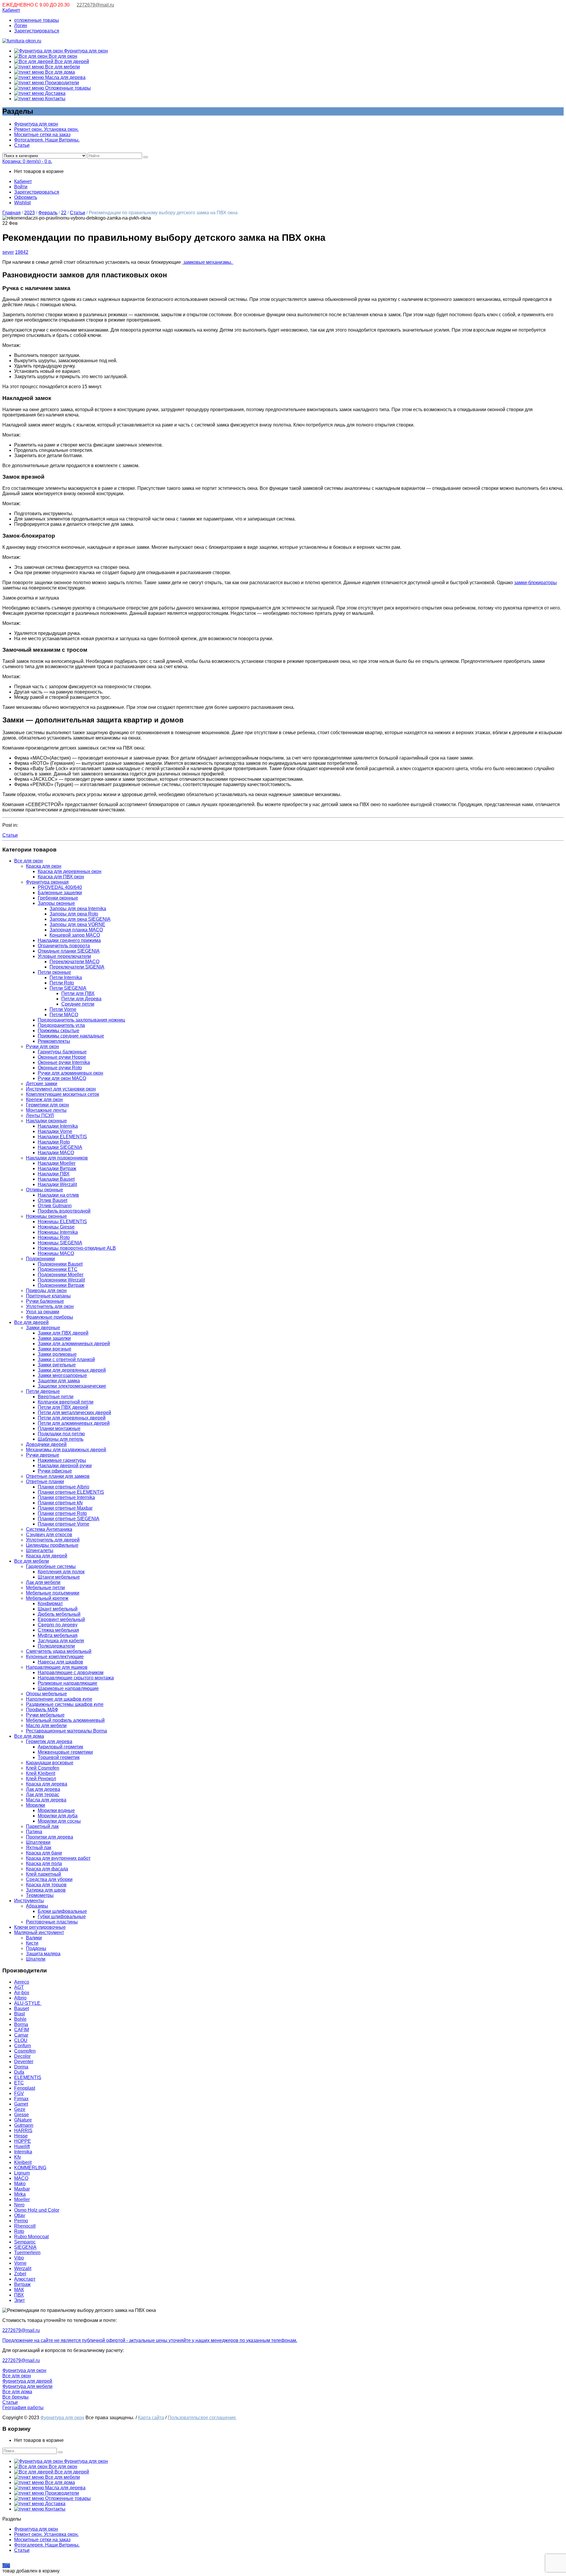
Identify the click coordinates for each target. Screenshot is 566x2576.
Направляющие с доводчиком (71, 1672)
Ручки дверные (43, 1455)
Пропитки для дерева (50, 1837)
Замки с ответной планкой (66, 1359)
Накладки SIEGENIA (60, 1147)
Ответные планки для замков (58, 1476)
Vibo (19, 2258)
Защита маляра (43, 1954)
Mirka (20, 2194)
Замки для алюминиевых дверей (74, 1344)
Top (6, 2566)
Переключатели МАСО (74, 962)
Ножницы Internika (58, 1232)
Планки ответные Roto (62, 1513)
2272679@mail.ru (95, 5)
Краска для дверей (47, 1556)
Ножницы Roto (54, 1237)
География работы (23, 2408)
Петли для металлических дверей (74, 1413)
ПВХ (19, 2295)
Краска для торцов (46, 1885)
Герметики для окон (47, 1105)
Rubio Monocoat (31, 2237)
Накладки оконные (46, 1121)
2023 (29, 213)
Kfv (18, 2157)
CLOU (21, 2040)
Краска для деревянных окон (70, 871)
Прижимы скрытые (59, 1031)
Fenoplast (25, 2088)
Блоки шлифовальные (62, 1911)
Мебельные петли (45, 1588)
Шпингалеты (40, 1550)
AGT (19, 1987)
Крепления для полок (61, 1572)
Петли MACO (64, 1015)
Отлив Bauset (52, 1200)
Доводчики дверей (46, 1444)
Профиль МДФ (42, 1710)
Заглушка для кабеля (61, 1641)
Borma (21, 2024)
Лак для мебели (43, 1582)
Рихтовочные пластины (52, 1922)
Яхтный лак (39, 1848)
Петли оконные (54, 972)
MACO (21, 2178)
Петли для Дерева (81, 999)
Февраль (48, 213)
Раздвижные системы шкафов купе (65, 1704)
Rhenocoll (25, 2226)
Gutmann (24, 2125)
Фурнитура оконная (47, 882)
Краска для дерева (47, 1784)
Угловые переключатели (64, 956)
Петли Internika (66, 977)
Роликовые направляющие (68, 1683)
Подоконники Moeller (61, 1275)
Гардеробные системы (51, 1566)
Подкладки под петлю (61, 1434)
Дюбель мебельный (59, 1614)
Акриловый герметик (60, 1747)
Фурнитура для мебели (27, 2386)
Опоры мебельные (46, 1694)
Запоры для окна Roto (74, 914)
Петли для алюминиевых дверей (74, 1423)
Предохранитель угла (61, 1025)
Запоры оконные (56, 903)
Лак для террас (43, 1795)
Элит (19, 2300)
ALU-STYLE (28, 2003)
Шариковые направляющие (68, 1688)
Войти (21, 187)
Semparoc (25, 2242)
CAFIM (22, 2030)
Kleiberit (23, 2162)
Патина (34, 1832)
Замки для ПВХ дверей (63, 1333)
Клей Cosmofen (43, 1768)
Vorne (20, 2263)
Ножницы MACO (56, 1253)
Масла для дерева (65, 77)
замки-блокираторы (535, 583)
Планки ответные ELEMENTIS (71, 1492)
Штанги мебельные (59, 1577)
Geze (20, 2109)
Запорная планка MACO (76, 930)
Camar (21, 2035)
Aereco (22, 1982)
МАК (19, 2290)
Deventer (24, 2062)
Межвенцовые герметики (65, 1752)
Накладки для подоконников (57, 1158)
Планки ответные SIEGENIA (69, 1519)
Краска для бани (44, 1853)
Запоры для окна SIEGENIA (80, 919)
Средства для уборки (49, 1879)
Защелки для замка (59, 1381)
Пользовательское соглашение (202, 2418)
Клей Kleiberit (41, 1773)
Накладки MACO (56, 1153)
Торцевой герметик (59, 1757)
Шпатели (36, 1959)
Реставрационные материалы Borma (66, 1731)
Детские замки (42, 1084)
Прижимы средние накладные (71, 1036)
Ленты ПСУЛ (40, 1115)
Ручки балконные (45, 1301)
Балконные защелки (60, 893)
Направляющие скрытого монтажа (76, 1678)
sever (8, 252)
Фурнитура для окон (85, 51)
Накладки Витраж (57, 1168)
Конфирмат (50, 1604)
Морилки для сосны (59, 1821)
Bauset (22, 2008)
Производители (61, 83)
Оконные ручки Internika (64, 1062)
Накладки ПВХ (54, 1174)
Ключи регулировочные (40, 1927)
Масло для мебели (46, 1726)
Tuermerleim (27, 2253)
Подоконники (40, 1259)
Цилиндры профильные (52, 1545)
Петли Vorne (63, 1009)
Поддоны (36, 1948)
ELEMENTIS (28, 2077)
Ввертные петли (56, 1397)
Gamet (21, 2104)
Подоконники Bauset (60, 1264)
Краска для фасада (47, 1869)
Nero (19, 2205)
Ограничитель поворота (64, 946)
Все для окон (62, 56)
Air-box (22, 1993)
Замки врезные (55, 1349)
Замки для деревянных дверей (72, 1370)
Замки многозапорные (62, 1375)
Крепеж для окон (44, 1100)
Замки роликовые (57, 1354)
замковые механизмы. (208, 262)
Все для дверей (71, 61)
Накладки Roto (54, 1142)
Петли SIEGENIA (68, 988)
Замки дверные (43, 1328)
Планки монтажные (59, 1428)
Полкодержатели (56, 1646)
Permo (21, 2221)
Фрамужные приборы (50, 1317)
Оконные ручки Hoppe (62, 1057)
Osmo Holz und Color (37, 2210)
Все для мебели (62, 67)
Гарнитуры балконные (62, 1052)
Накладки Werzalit (57, 1184)
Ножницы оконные (46, 1216)
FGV (19, 2093)
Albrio (20, 1998)
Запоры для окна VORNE (77, 924)
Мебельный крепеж (47, 1598)
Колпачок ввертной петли (66, 1402)
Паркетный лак (42, 1826)
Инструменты (29, 1901)
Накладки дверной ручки (65, 1466)
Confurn (23, 2046)
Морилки (36, 1805)
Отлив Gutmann (55, 1206)
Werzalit (23, 2268)
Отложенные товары (67, 88)
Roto (19, 2231)
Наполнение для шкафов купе (59, 1699)
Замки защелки (54, 1338)
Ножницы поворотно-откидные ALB (77, 1248)
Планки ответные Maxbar (65, 1508)
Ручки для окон (42, 1046)
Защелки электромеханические (72, 1386)
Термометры (40, 1895)
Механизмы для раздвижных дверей (66, 1450)
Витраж (22, 2284)
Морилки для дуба (58, 1816)
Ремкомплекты (54, 1041)
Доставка (55, 93)
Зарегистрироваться (37, 31)
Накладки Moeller (57, 1163)
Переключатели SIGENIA (77, 967)
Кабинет (11, 10)
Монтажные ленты (46, 1110)
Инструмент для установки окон (61, 1089)
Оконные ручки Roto (60, 1068)
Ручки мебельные (45, 1715)
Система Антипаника (49, 1529)
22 (64, 213)
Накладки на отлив (58, 1195)
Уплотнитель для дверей (53, 1540)
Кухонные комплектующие (55, 1657)
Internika (23, 2152)
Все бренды (15, 2397)
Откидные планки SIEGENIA (69, 951)
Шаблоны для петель (61, 1439)
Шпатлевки (38, 1842)
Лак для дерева (43, 1789)
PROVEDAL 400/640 (60, 887)
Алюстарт (25, 2279)
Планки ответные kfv (60, 1503)
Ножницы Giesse (56, 1227)
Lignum (22, 2173)
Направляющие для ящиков (57, 1667)
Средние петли (78, 1004)
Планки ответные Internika (66, 1497)
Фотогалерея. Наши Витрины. (47, 140)
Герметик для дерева (49, 1741)
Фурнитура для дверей (27, 2381)
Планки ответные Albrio (64, 1487)
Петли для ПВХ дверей (63, 1407)
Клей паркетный (43, 1874)
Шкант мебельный (58, 1609)
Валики (34, 1938)
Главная (11, 213)
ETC (19, 2083)
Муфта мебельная (58, 1635)
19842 (22, 252)
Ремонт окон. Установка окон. (46, 129)
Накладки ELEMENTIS (62, 1137)
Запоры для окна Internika (78, 909)
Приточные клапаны (48, 1296)
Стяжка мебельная (58, 1630)
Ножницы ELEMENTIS (62, 1222)
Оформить (26, 197)
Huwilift (22, 2146)
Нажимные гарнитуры (62, 1460)
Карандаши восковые (50, 1763)
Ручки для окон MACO (62, 1078)
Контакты (55, 99)
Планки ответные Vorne (64, 1524)
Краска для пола (44, 1863)
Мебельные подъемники (53, 1593)
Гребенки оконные (58, 898)
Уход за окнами (43, 1312)
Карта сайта (151, 2418)
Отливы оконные (45, 1190)
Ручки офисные (55, 1471)
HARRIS (23, 2131)
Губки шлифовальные (62, 1917)
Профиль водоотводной (64, 1211)
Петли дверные (43, 1391)
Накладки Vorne (55, 1131)
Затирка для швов (46, 1890)
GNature (23, 2120)
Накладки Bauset (56, 1179)
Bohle (20, 2019)
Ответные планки (45, 1481)
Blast (19, 2014)
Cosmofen (25, 2051)
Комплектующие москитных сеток (62, 1094)
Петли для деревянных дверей (72, 1418)
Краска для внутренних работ (58, 1858)
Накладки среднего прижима (69, 940)
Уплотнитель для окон (50, 1306)
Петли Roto (62, 983)
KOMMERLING (30, 2168)
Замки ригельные (57, 1365)
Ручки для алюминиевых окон (70, 1073)
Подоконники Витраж (61, 1285)
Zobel (20, 2274)
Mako (20, 2184)
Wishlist (22, 203)
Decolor (22, 2056)
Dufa (19, 2072)
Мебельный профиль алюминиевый (65, 1720)
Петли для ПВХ (78, 993)
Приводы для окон (46, 1291)
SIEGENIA (25, 2247)
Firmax (21, 2099)
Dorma (21, 2067)
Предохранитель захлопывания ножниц (81, 1020)
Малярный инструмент (39, 1932)
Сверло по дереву (58, 1625)
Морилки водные (56, 1810)
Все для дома (59, 72)
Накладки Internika (58, 1126)
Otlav (20, 2215)
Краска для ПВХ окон (61, 877)
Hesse (21, 2136)
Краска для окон (44, 866)
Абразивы (37, 1906)
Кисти (32, 1943)
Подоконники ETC (58, 1269)
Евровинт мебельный (61, 1619)
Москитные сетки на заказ (42, 135)
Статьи (22, 145)
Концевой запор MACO (75, 935)
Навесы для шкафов (60, 1662)
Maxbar (22, 2189)
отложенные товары (37, 20)
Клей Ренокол (41, 1779)
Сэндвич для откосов (49, 1535)
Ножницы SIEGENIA (60, 1243)
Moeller (22, 2199)
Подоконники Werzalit (61, 1280)
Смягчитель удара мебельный (59, 1651)
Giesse (22, 2115)
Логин (21, 25)
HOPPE (23, 2141)
